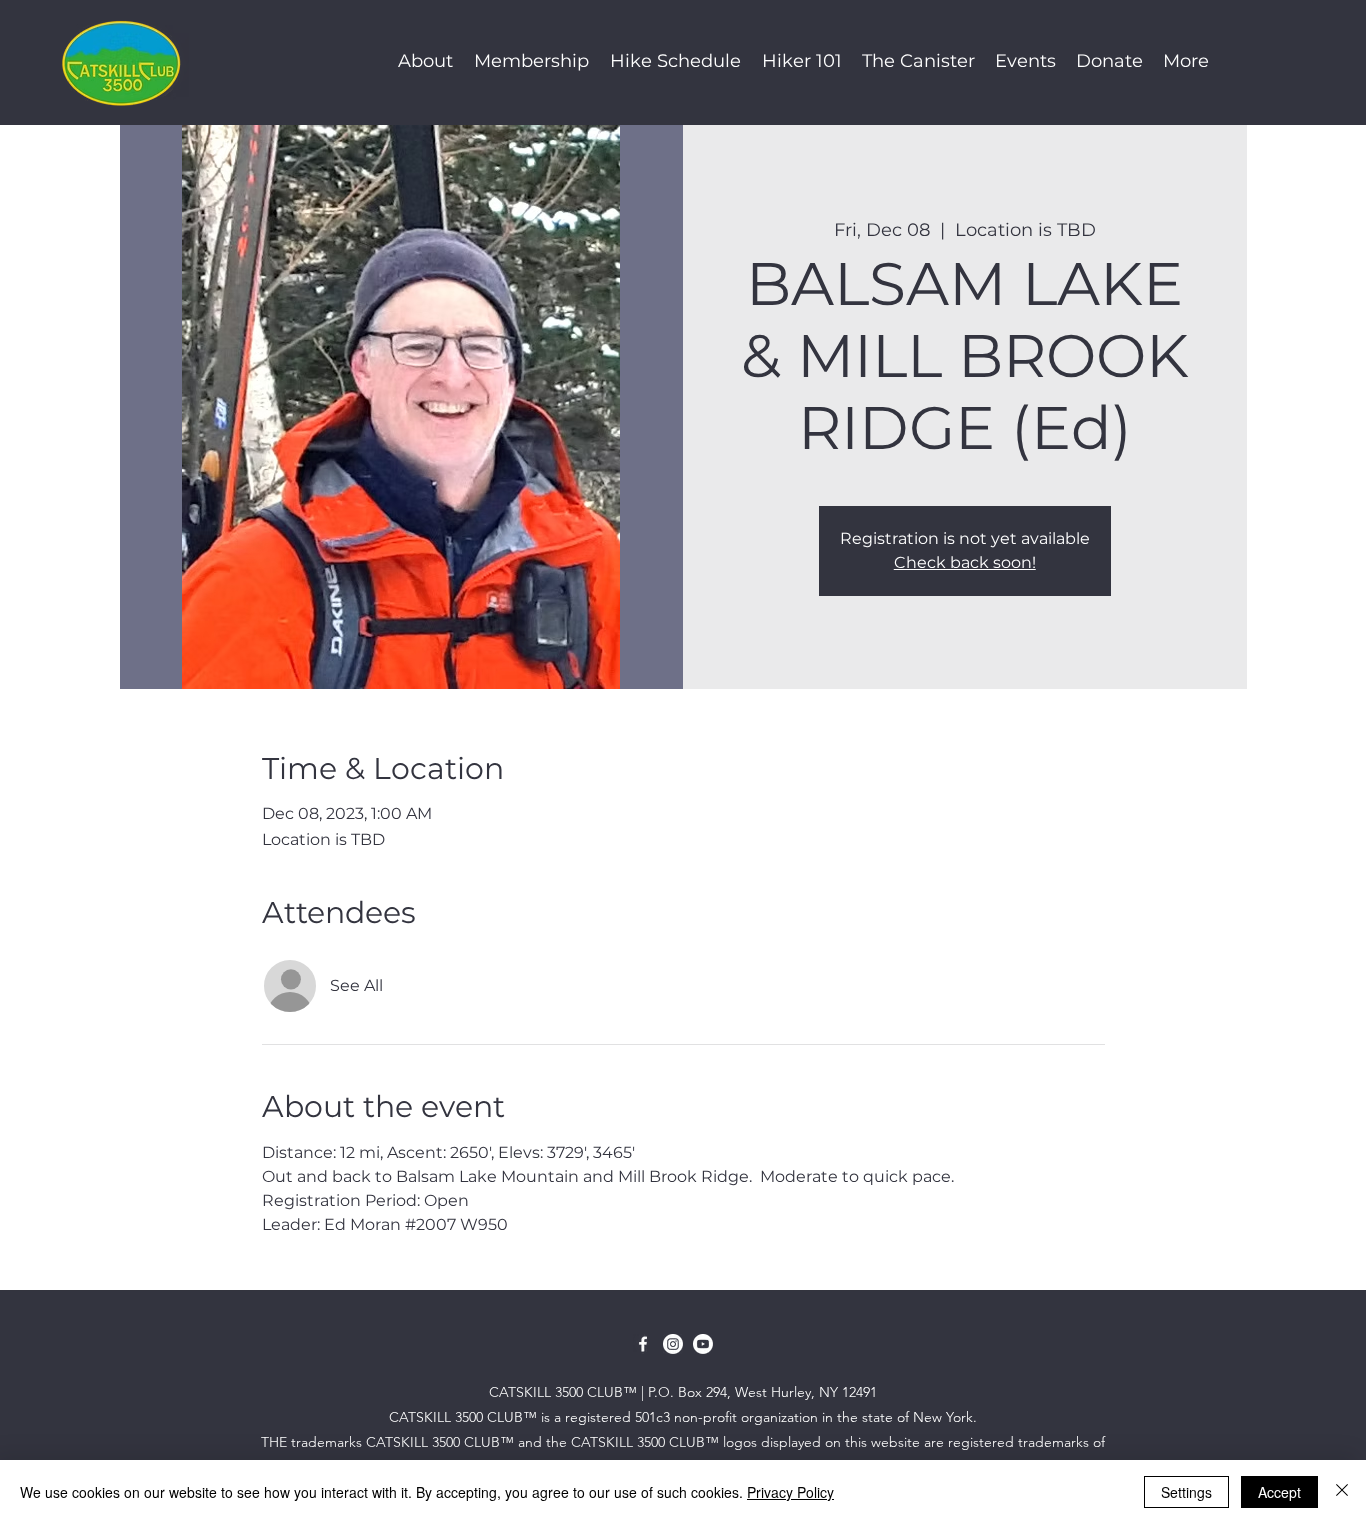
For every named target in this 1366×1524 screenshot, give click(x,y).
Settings (1186, 1492)
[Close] (1342, 1492)
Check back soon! (965, 562)
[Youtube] (703, 1344)
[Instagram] (673, 1344)
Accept (1279, 1492)
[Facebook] (643, 1344)
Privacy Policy (790, 1492)
